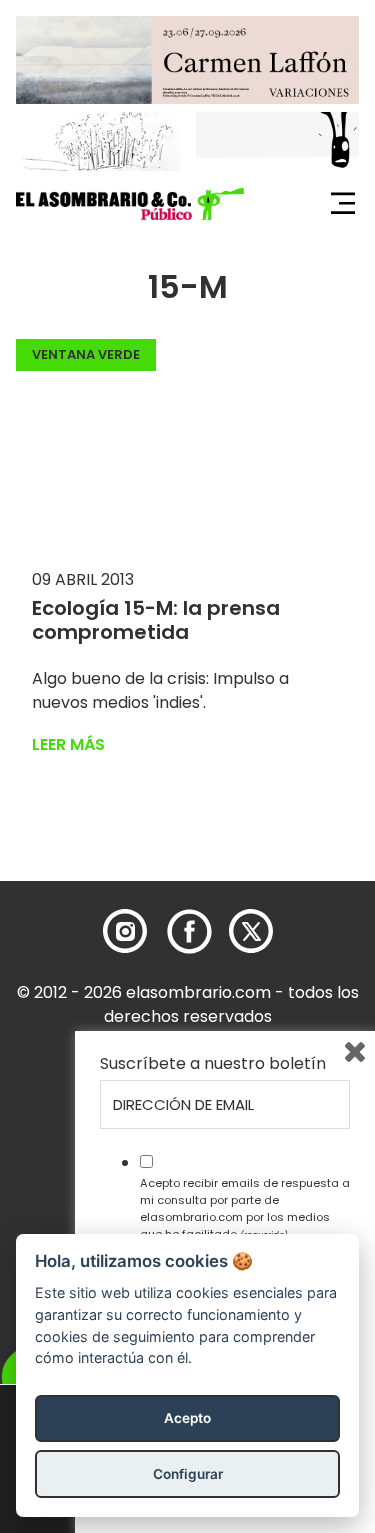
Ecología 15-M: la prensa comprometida (156, 620)
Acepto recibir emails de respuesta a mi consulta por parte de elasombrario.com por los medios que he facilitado (245, 1208)
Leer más (68, 744)
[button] (130, 204)
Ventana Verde (86, 354)
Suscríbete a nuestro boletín (213, 1064)
